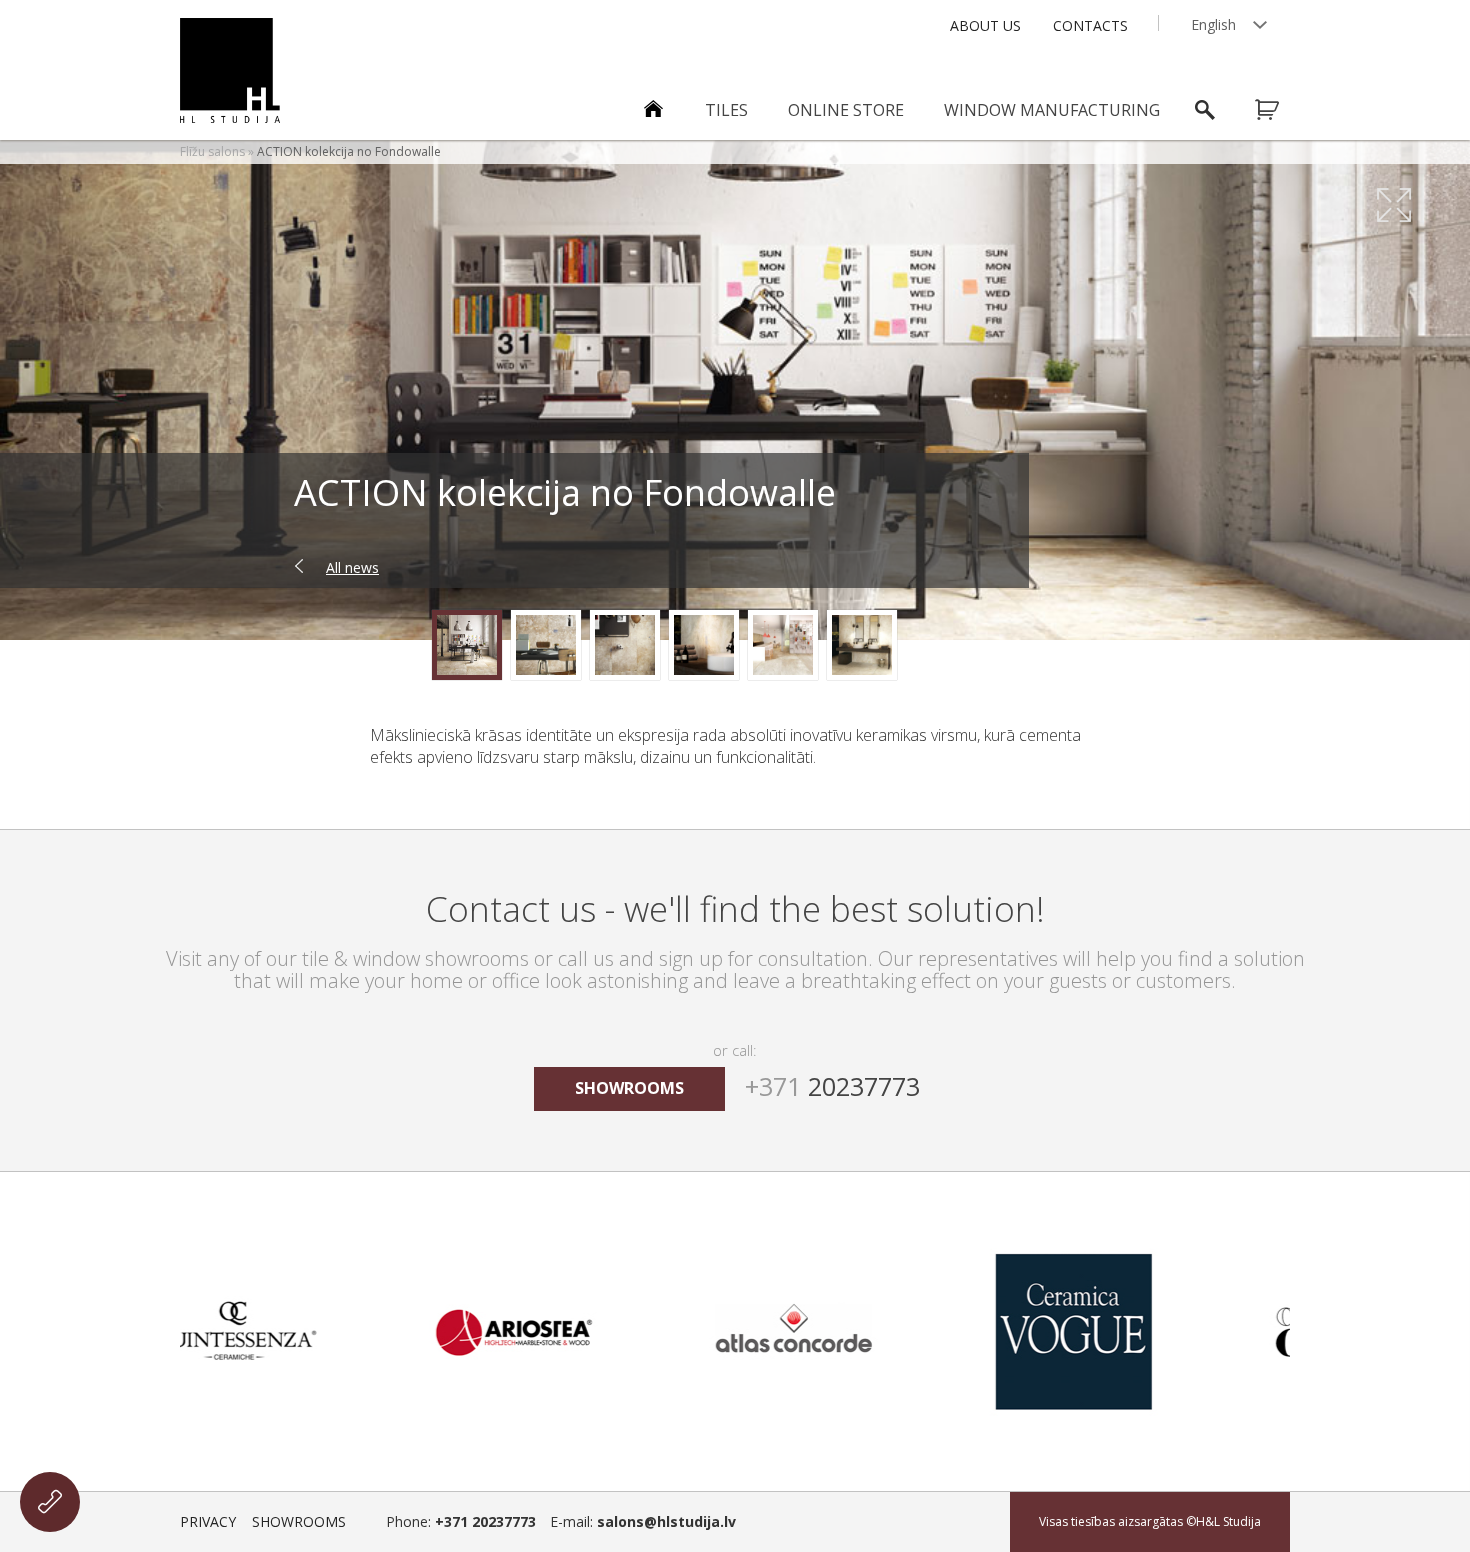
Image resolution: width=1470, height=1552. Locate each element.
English (1213, 24)
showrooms (629, 1088)
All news (352, 567)
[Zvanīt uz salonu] (50, 1502)
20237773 (832, 1086)
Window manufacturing (1052, 110)
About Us (985, 25)
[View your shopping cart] (1280, 110)
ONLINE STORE (846, 110)
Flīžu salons (212, 151)
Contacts (1090, 25)
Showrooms (299, 1521)
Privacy (208, 1521)
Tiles (726, 110)
